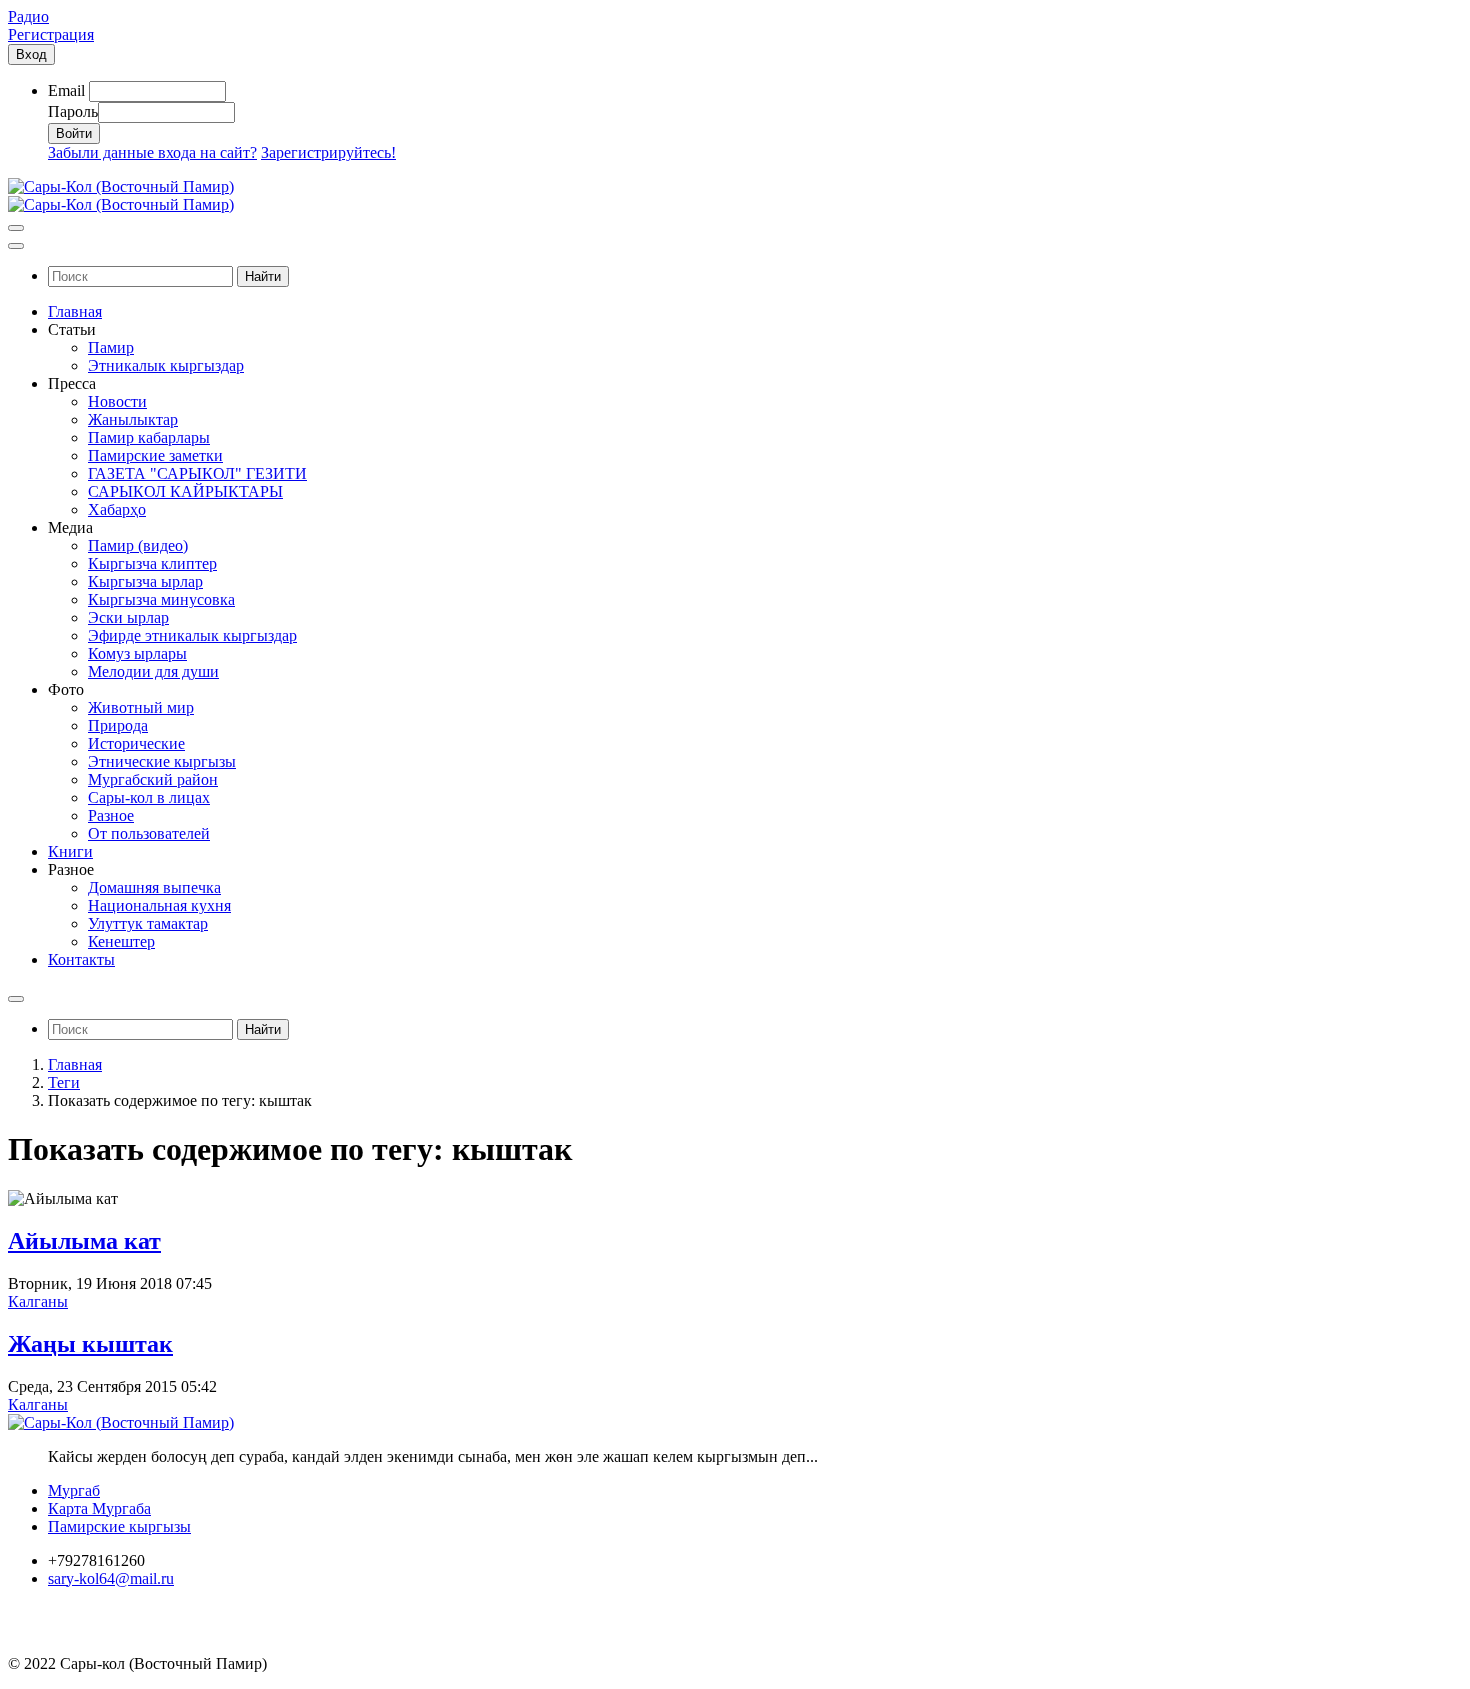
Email (66, 90)
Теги (64, 1082)
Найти (263, 276)
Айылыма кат (84, 1241)
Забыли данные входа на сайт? (152, 152)
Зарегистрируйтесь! (328, 152)
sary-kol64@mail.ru (111, 1578)
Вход (31, 54)
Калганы (38, 1301)
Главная (75, 1064)
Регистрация (51, 34)
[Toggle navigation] (16, 228)
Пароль (73, 111)
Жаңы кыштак (90, 1344)
